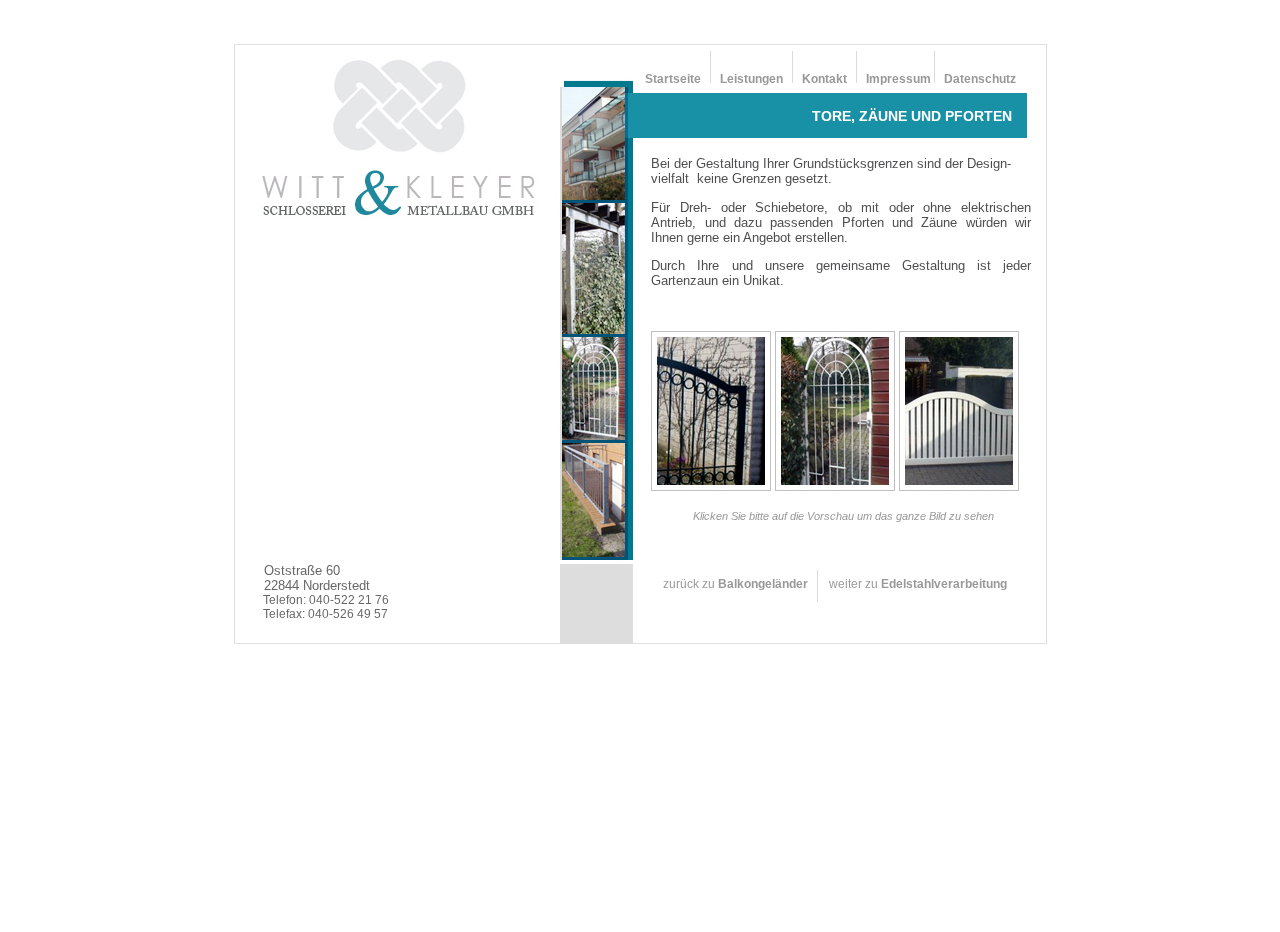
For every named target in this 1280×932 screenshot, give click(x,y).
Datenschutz (980, 79)
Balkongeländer (763, 584)
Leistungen (751, 79)
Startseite (673, 79)
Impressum (898, 79)
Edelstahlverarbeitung (944, 584)
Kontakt (826, 79)
